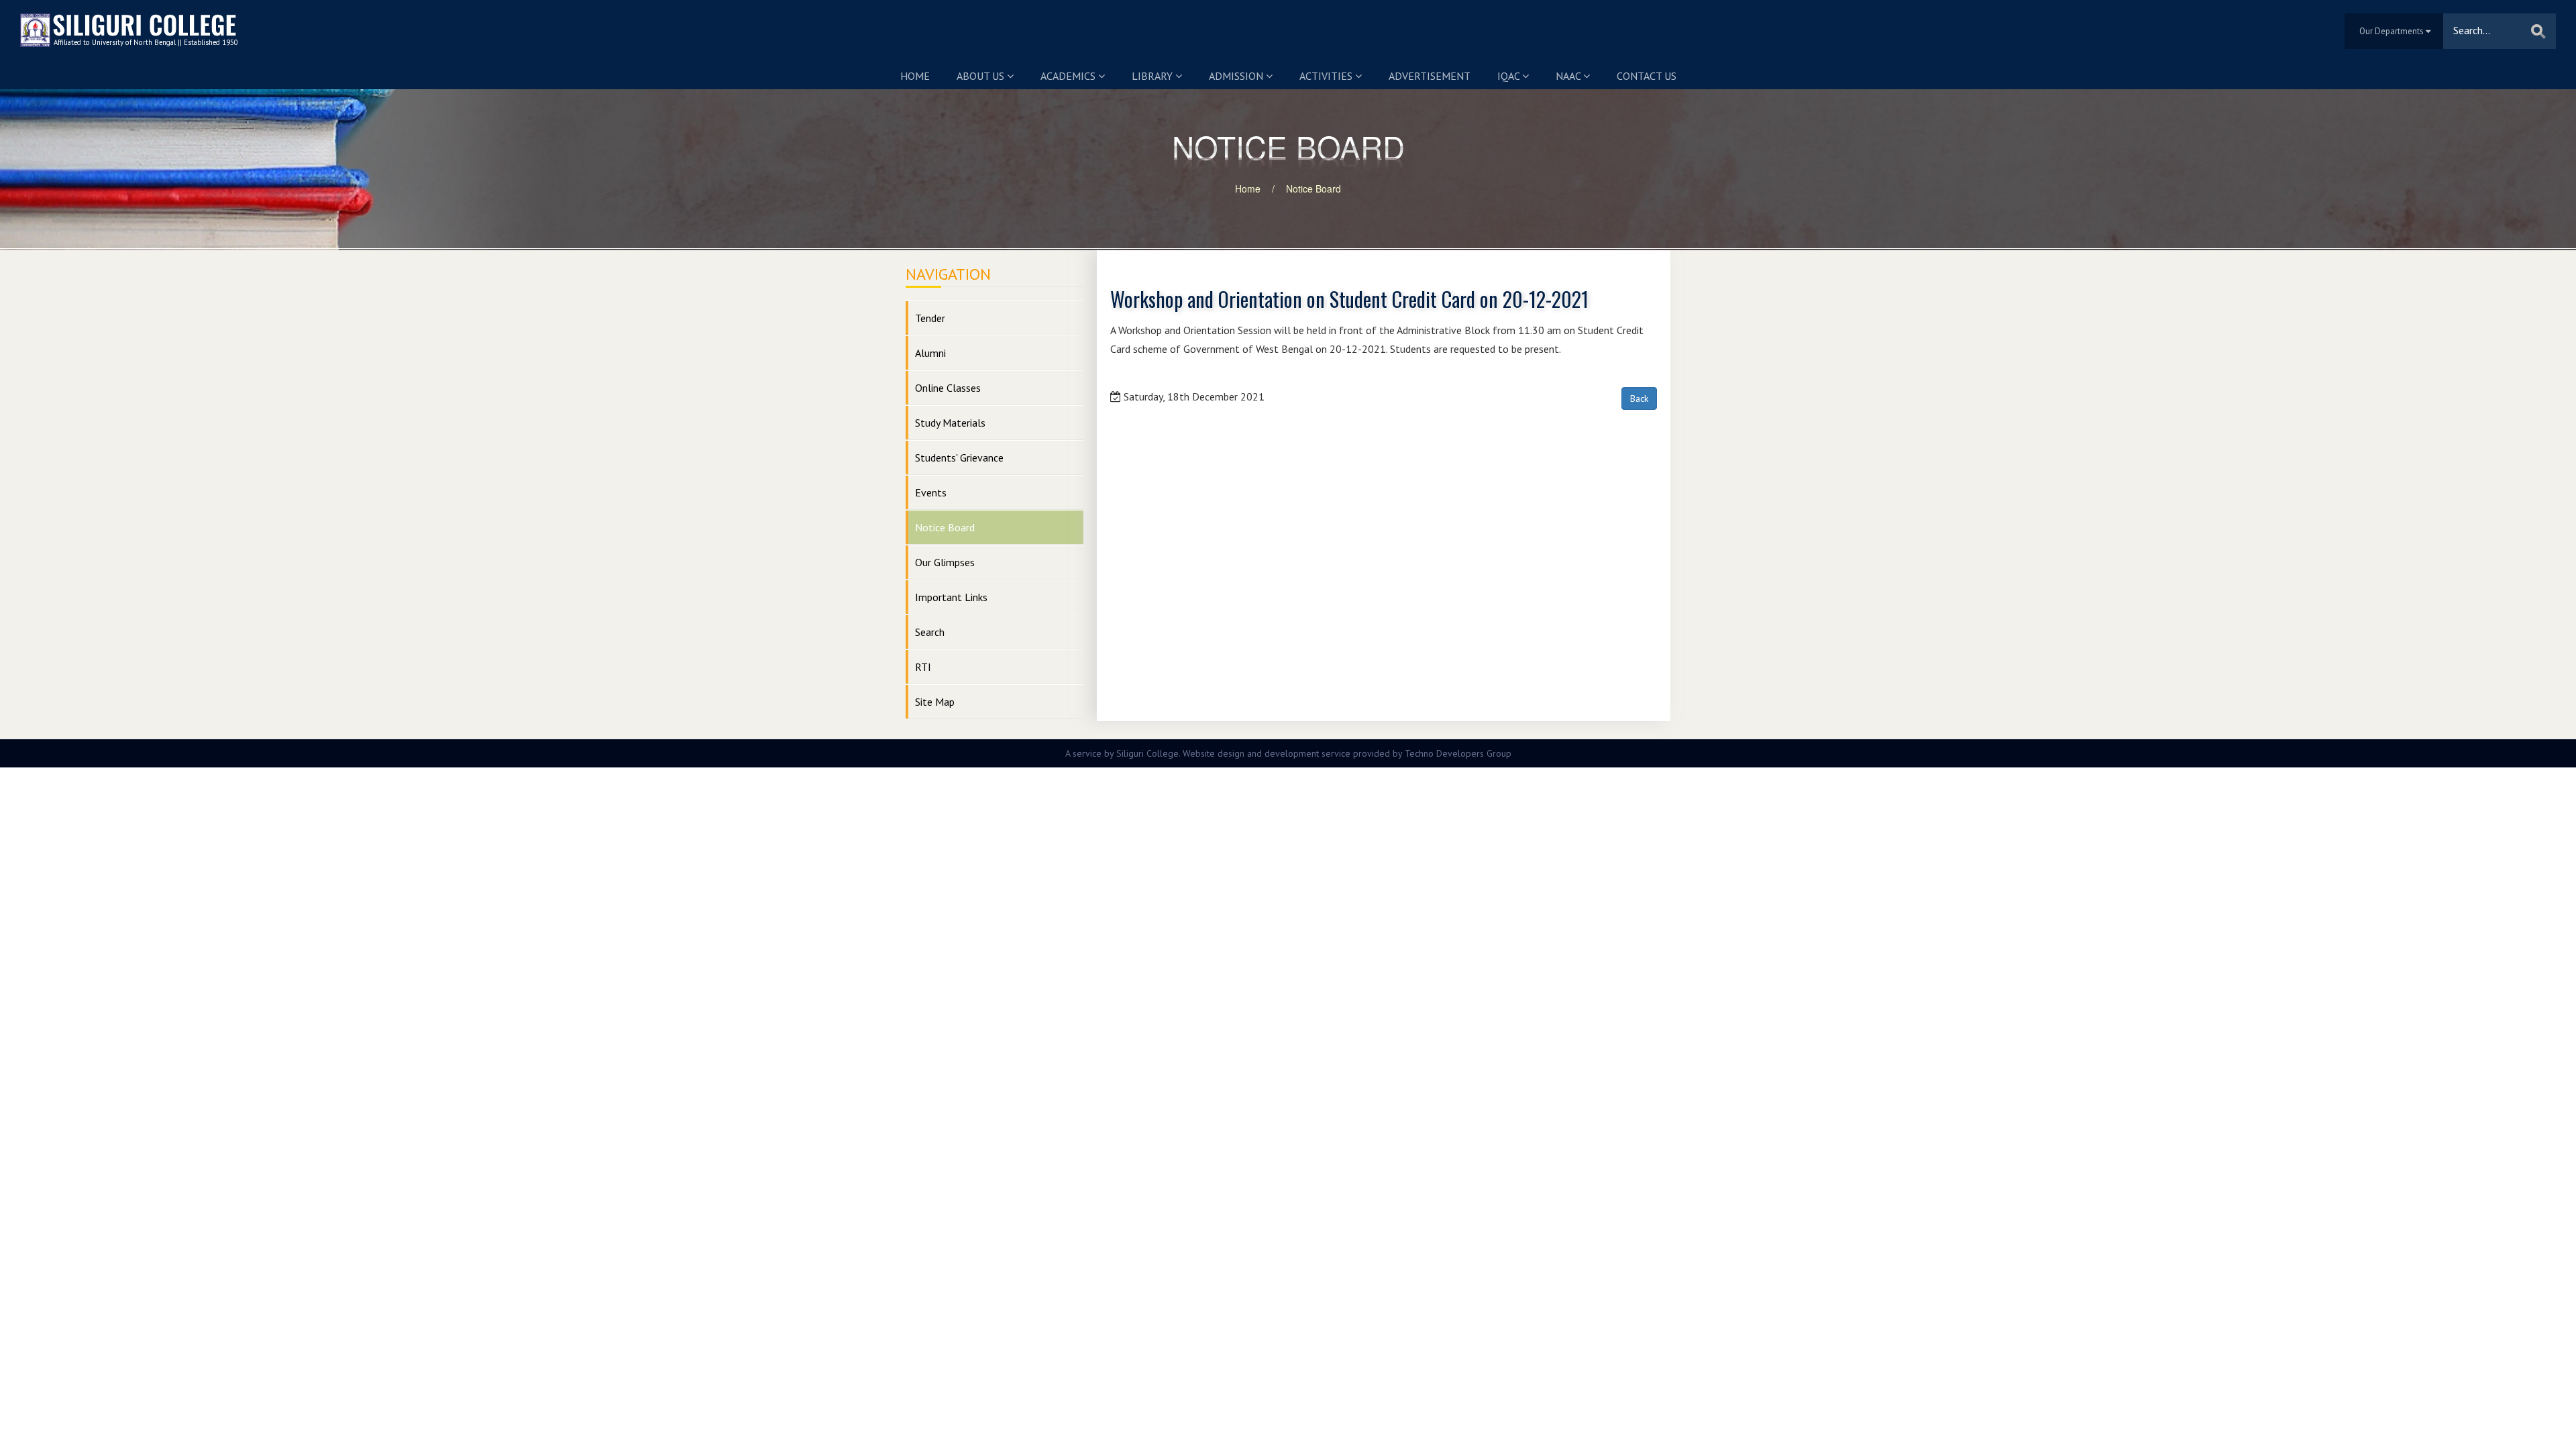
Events (931, 492)
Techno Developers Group (1458, 753)
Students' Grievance (959, 458)
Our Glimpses (945, 562)
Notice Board (1313, 189)
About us (982, 76)
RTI (923, 667)
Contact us (1647, 76)
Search (930, 632)
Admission (1237, 76)
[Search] (2538, 31)
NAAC (1569, 76)
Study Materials (950, 423)
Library (1153, 76)
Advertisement (1430, 76)
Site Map (935, 702)
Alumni (930, 353)
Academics (1069, 76)
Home (915, 76)
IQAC (1510, 76)
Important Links (951, 597)
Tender (930, 318)
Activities (1327, 76)
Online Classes (948, 388)
